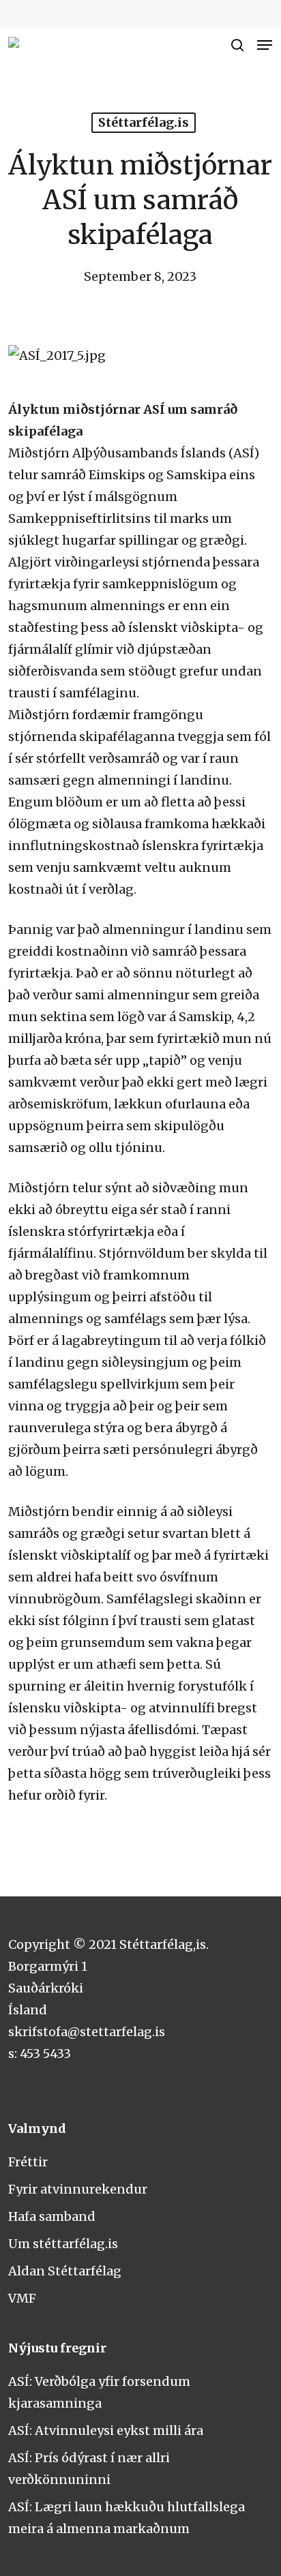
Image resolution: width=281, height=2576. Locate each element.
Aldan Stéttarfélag (65, 2271)
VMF (22, 2298)
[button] (265, 45)
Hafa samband (52, 2216)
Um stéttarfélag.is (63, 2244)
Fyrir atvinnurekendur (78, 2189)
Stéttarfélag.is (144, 122)
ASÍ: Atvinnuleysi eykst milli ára (106, 2430)
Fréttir (28, 2162)
